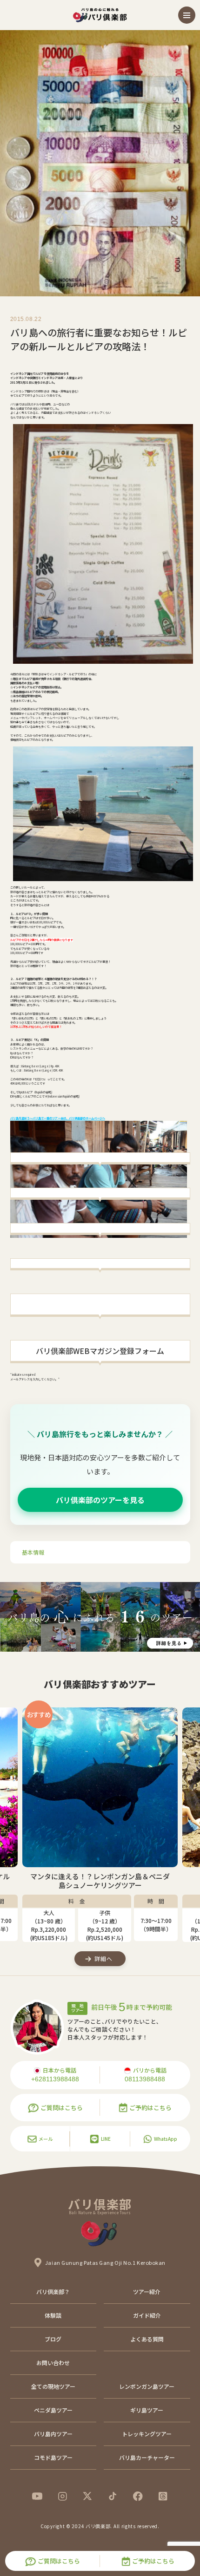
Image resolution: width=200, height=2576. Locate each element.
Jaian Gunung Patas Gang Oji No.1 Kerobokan (105, 2262)
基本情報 (33, 1552)
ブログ (53, 2339)
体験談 (53, 2315)
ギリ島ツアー (147, 2410)
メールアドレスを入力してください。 (35, 1379)
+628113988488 (55, 2079)
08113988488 (145, 2079)
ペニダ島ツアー (53, 2410)
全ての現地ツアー (53, 2386)
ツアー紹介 (147, 2292)
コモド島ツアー (53, 2457)
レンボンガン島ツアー (147, 2386)
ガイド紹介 (147, 2315)
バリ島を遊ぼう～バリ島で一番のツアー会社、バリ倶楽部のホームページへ (58, 1118)
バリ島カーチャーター (147, 2457)
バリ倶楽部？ (53, 2292)
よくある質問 (147, 2339)
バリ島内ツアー (53, 2434)
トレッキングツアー (147, 2434)
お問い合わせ (53, 2363)
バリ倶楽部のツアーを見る (100, 1500)
